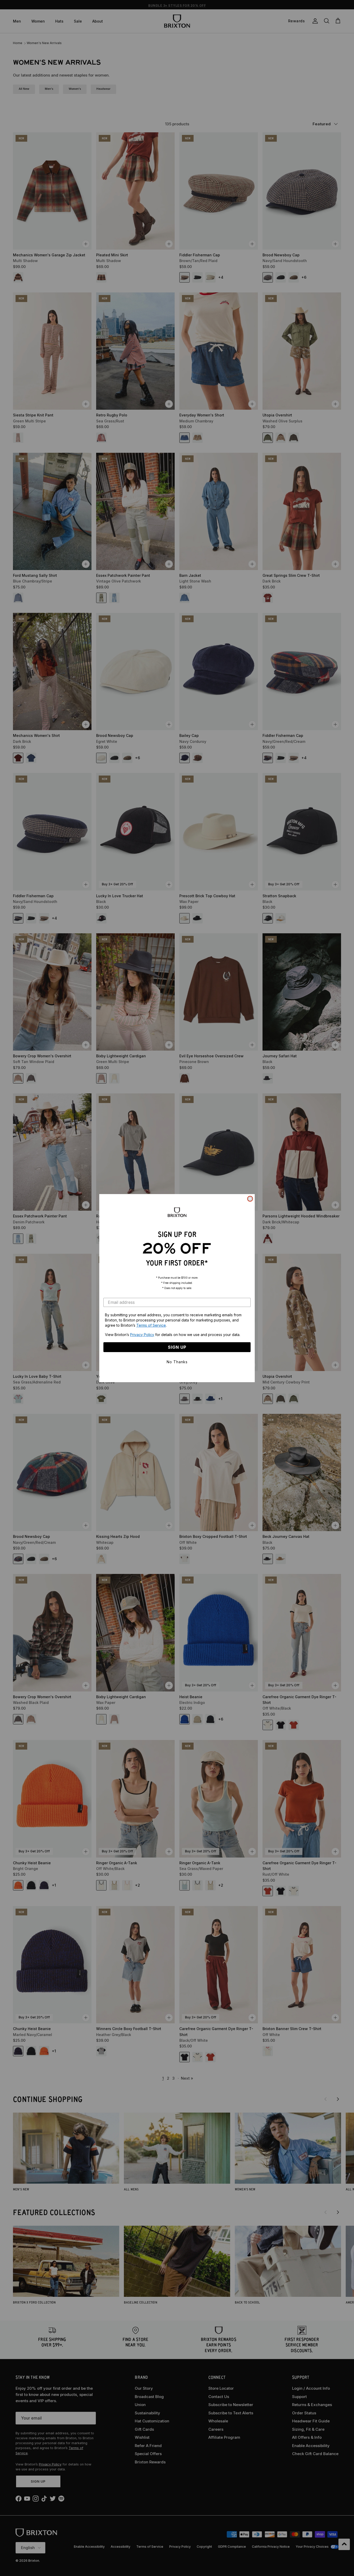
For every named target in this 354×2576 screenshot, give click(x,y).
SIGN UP (177, 1347)
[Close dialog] (250, 1199)
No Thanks (177, 1362)
